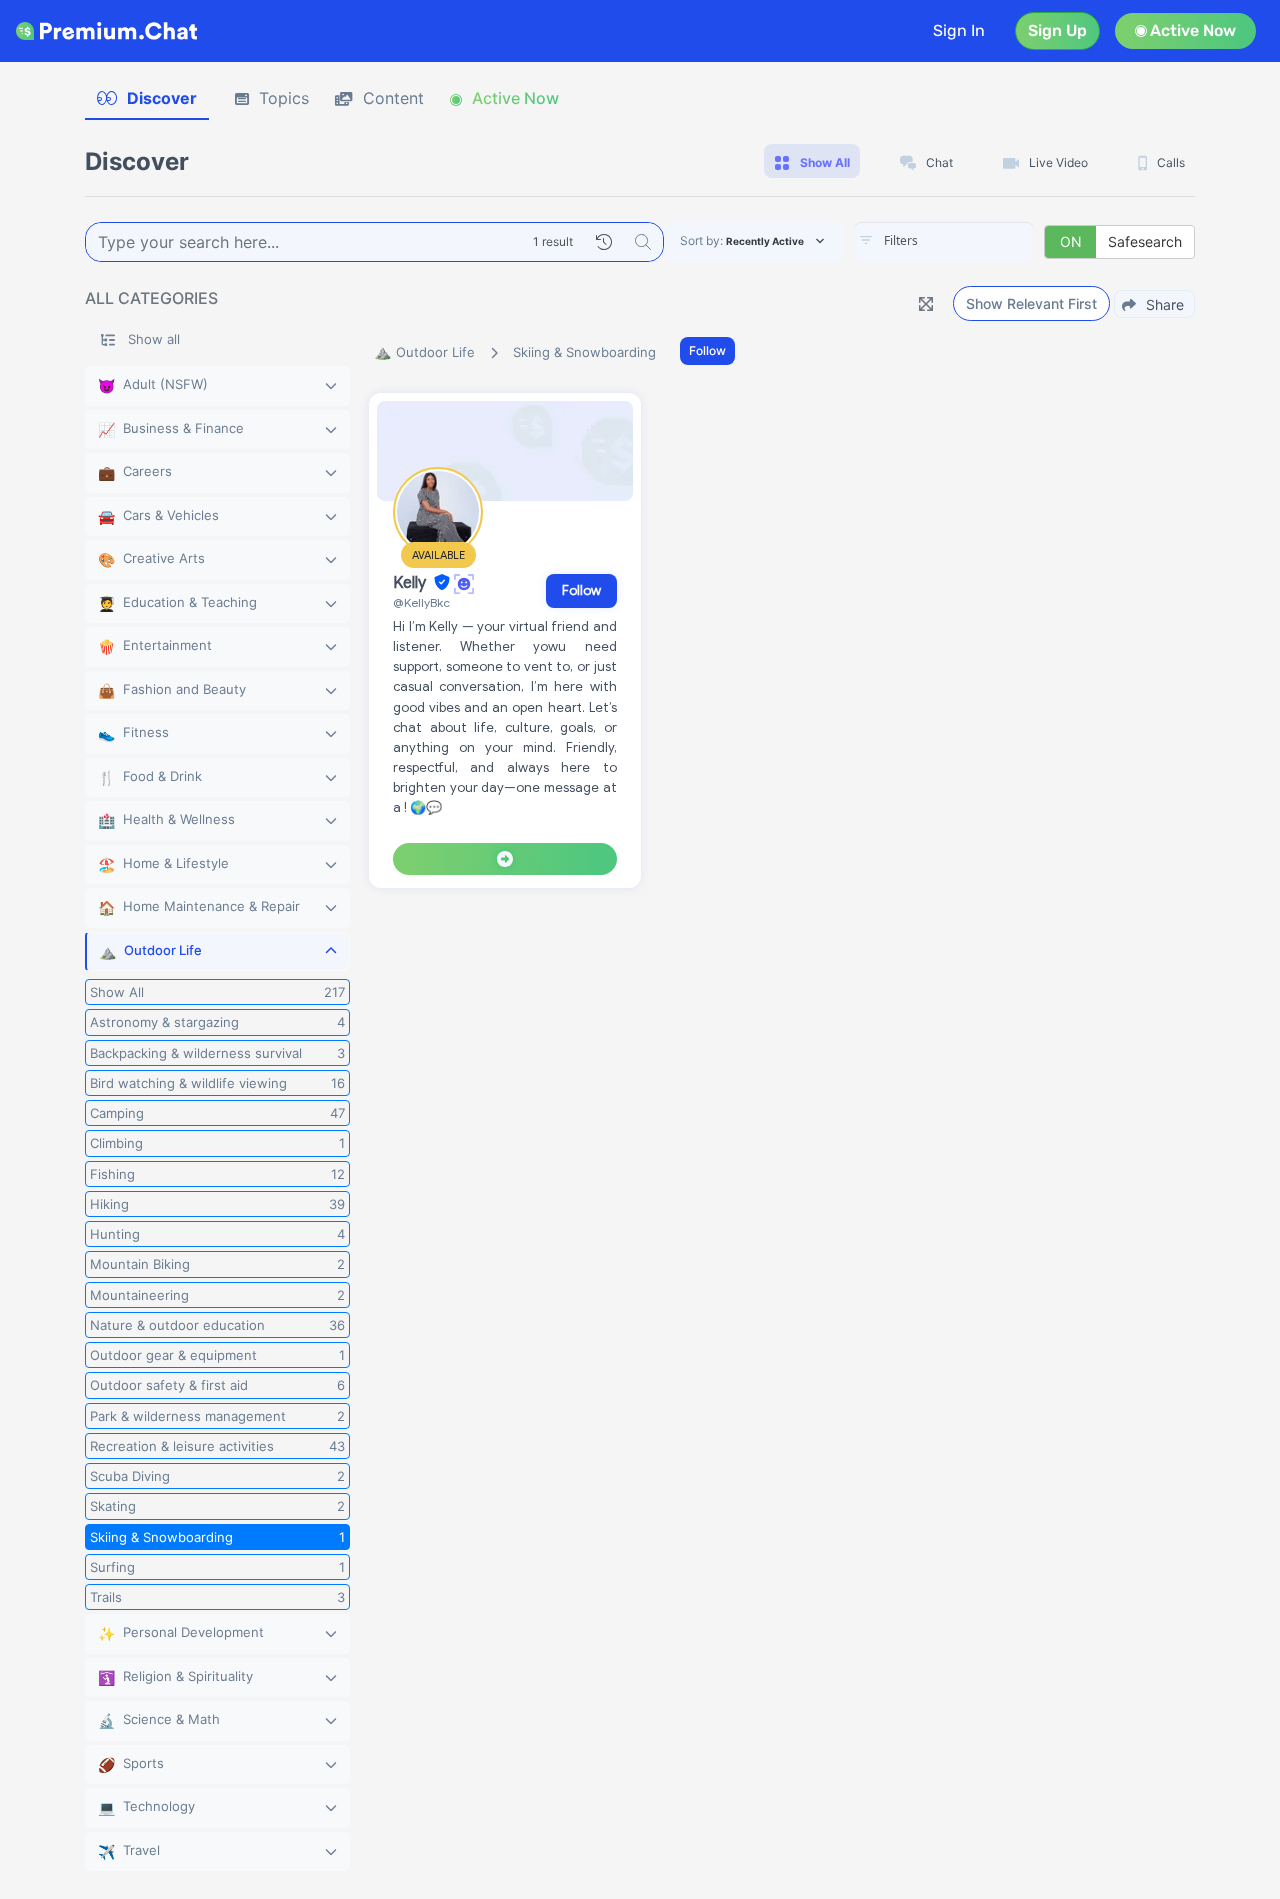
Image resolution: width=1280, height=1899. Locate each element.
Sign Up (1057, 30)
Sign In (959, 30)
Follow (707, 350)
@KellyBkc (421, 602)
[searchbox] (974, 241)
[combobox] (944, 242)
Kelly (411, 583)
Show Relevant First (1031, 303)
